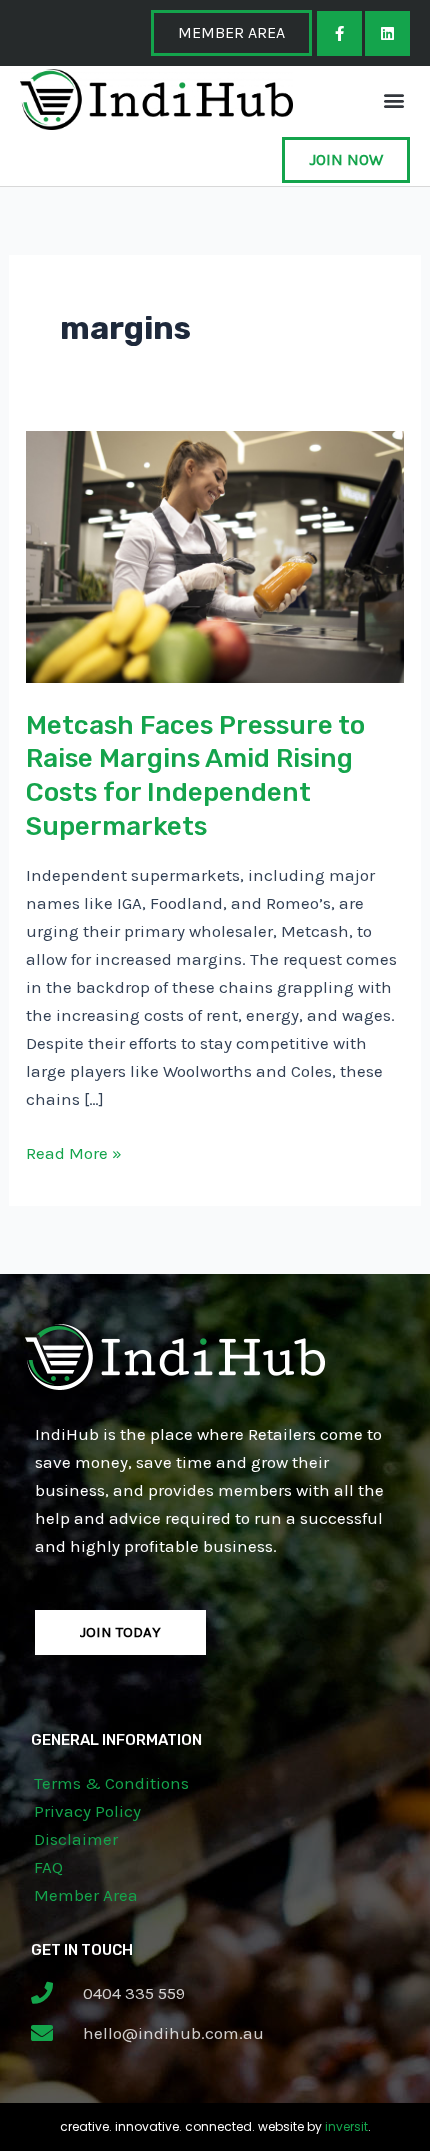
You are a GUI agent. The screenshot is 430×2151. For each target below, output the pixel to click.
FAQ (48, 1867)
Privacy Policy (87, 1811)
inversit (346, 2126)
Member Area (86, 1895)
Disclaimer (76, 1839)
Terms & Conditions (111, 1783)
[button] (393, 99)
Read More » (74, 1151)
